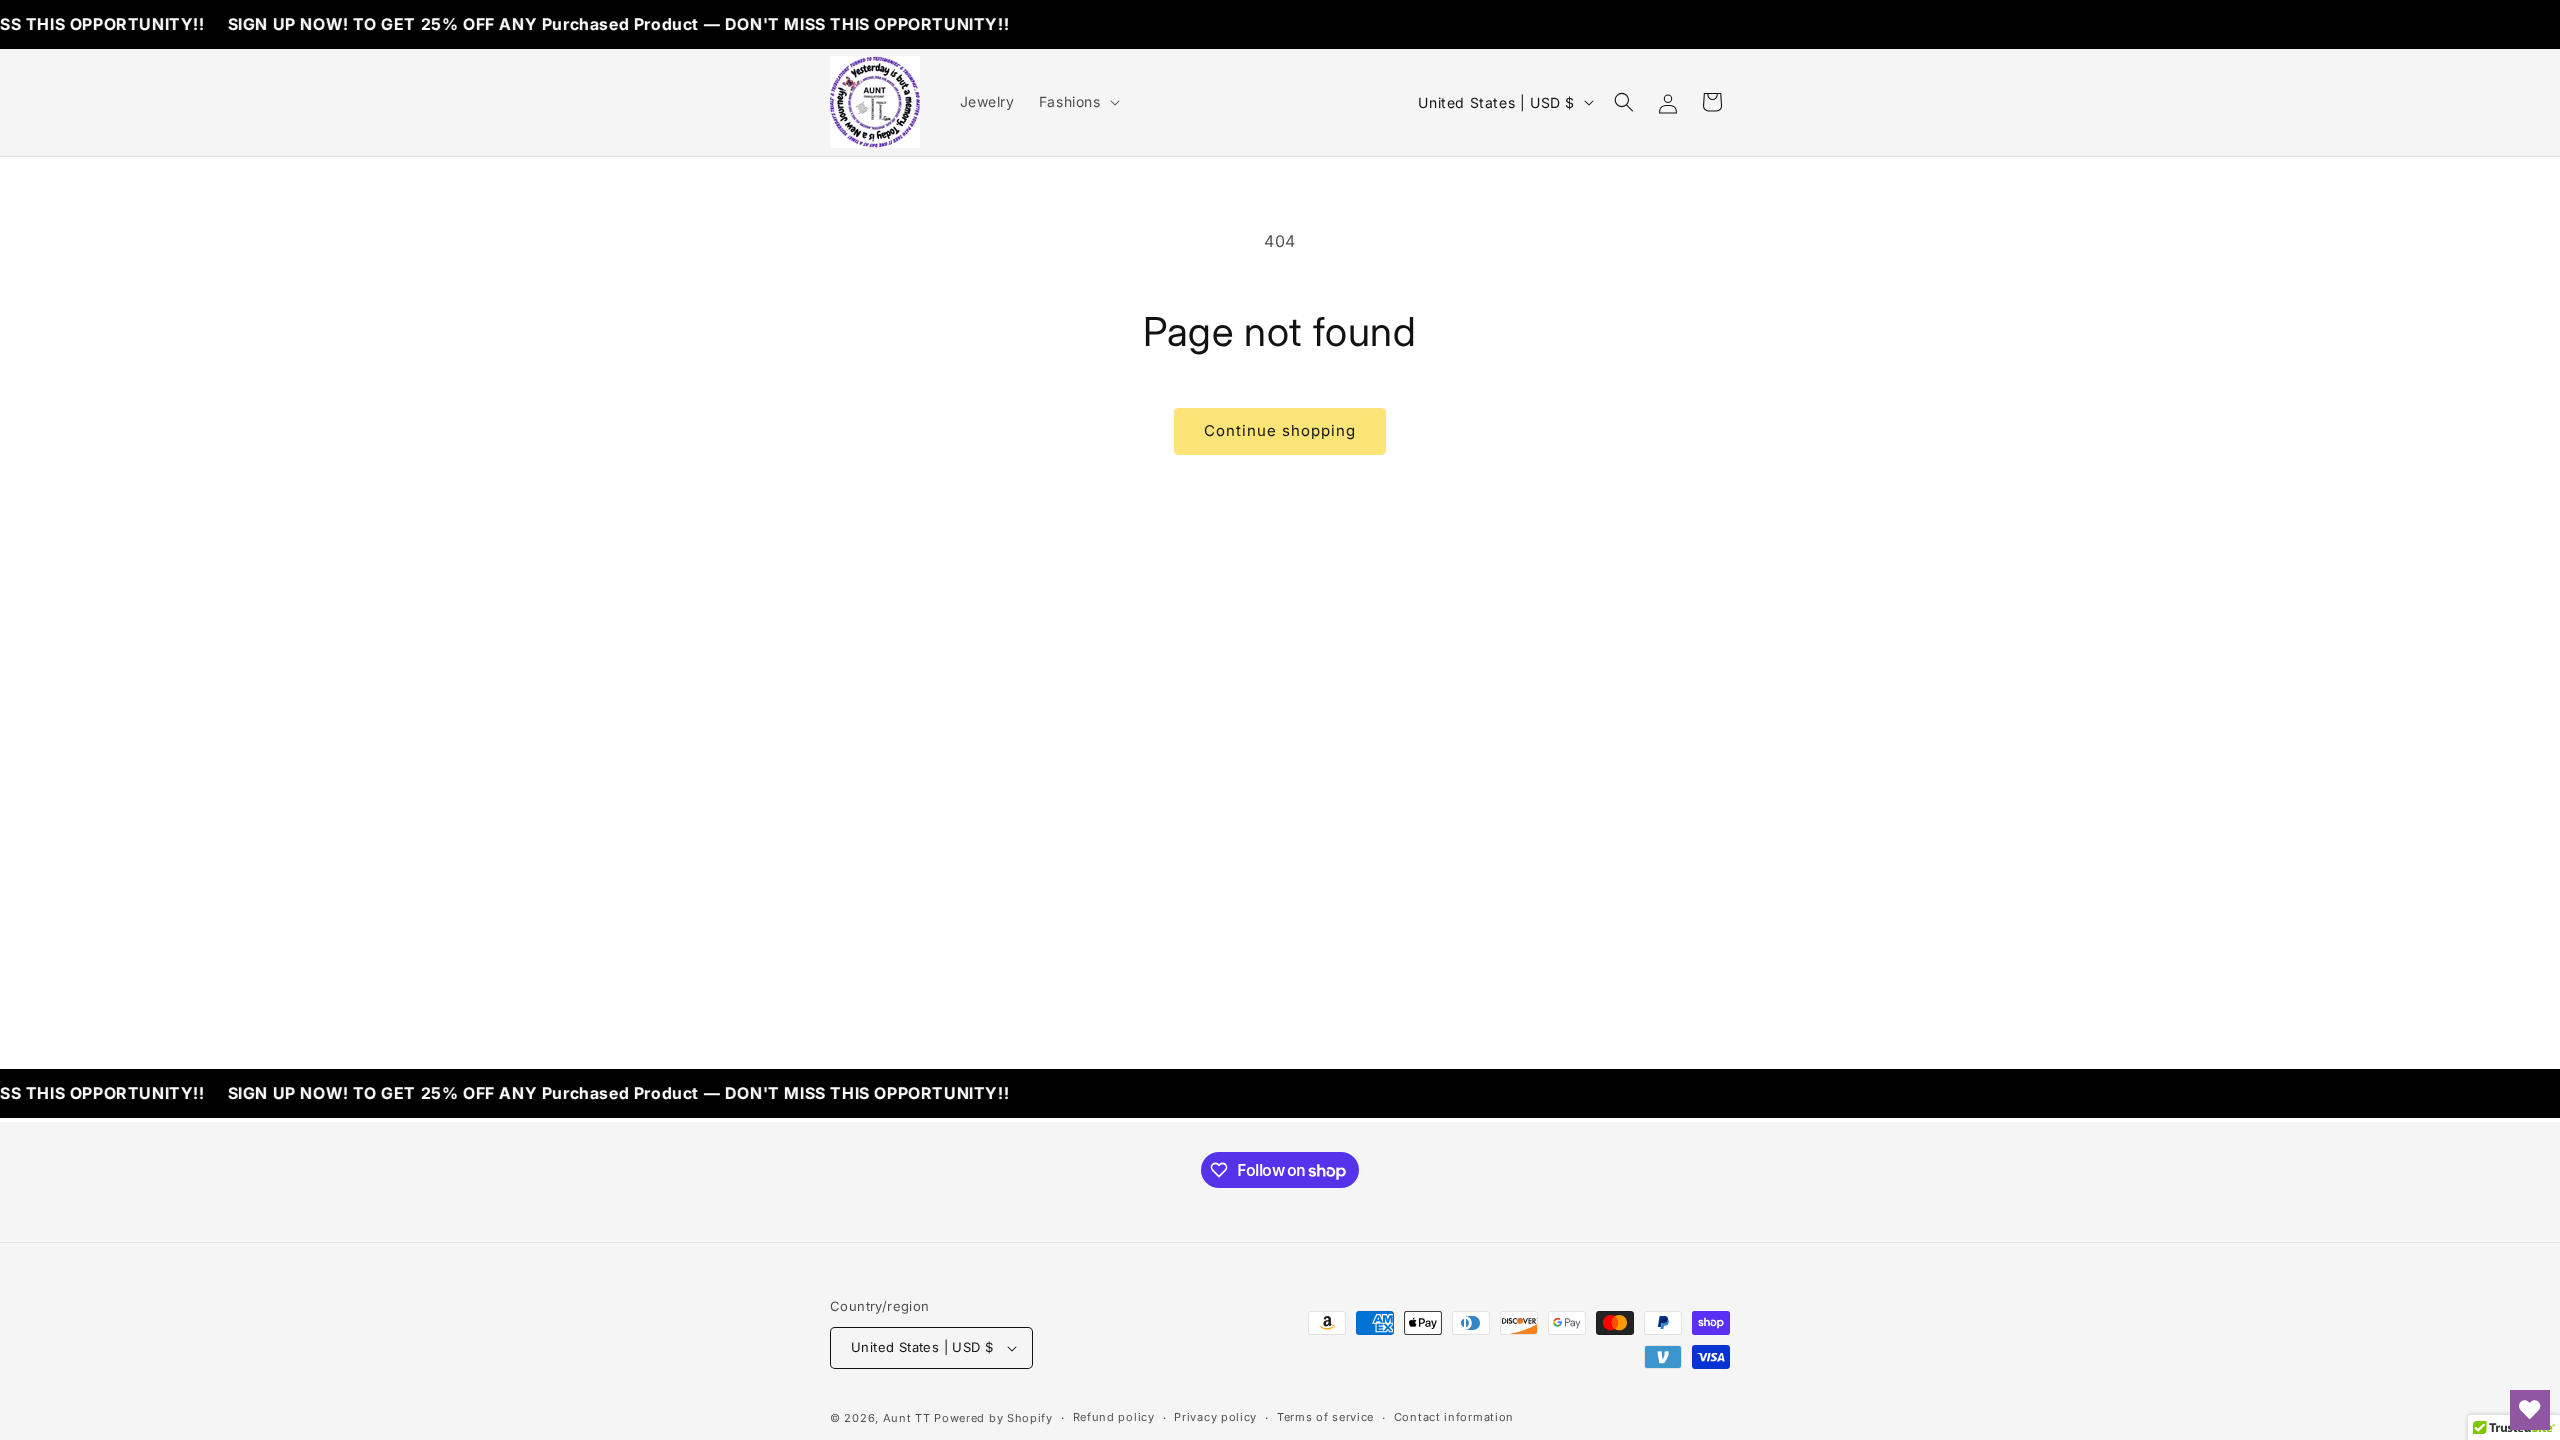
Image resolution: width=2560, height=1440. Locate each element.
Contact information (1454, 1417)
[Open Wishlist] (2530, 1410)
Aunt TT (907, 1418)
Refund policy (1114, 1417)
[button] (1077, 102)
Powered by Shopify (993, 1418)
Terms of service (1325, 1417)
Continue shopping (1280, 430)
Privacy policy (1215, 1417)
